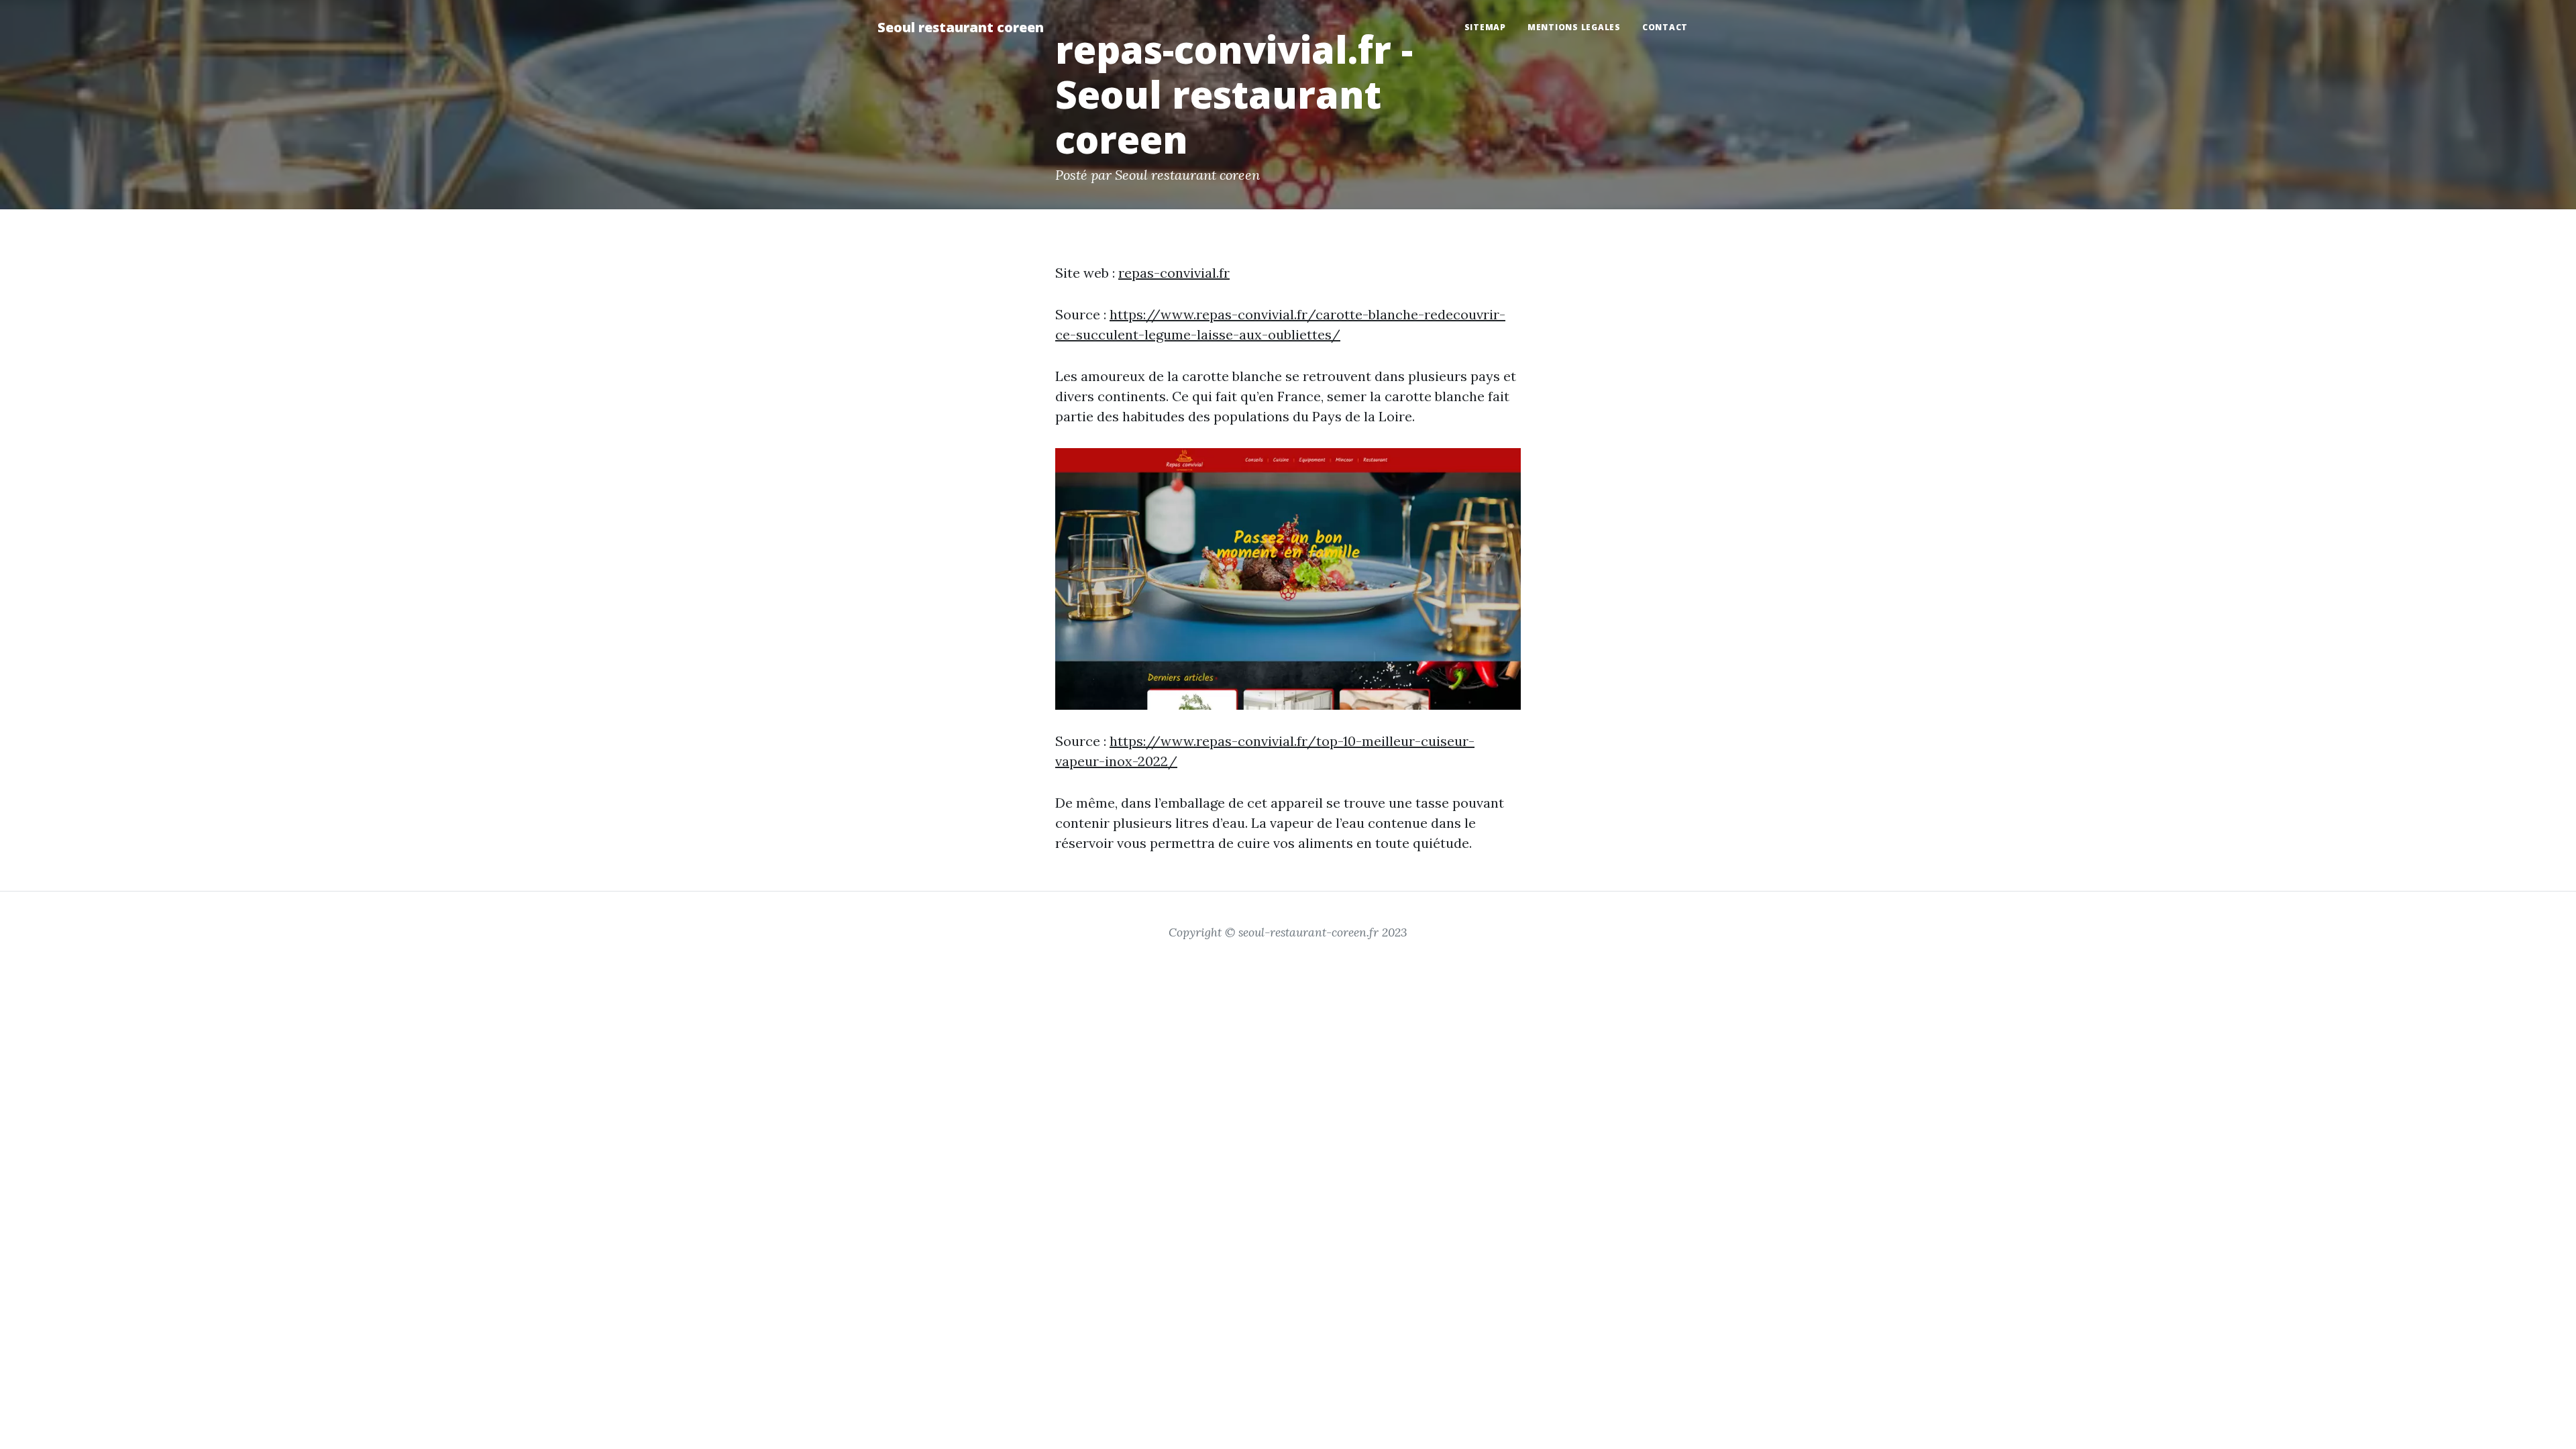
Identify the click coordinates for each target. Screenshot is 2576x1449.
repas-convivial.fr (1174, 273)
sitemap (1485, 27)
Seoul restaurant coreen (961, 27)
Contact (1665, 27)
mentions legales (1574, 27)
